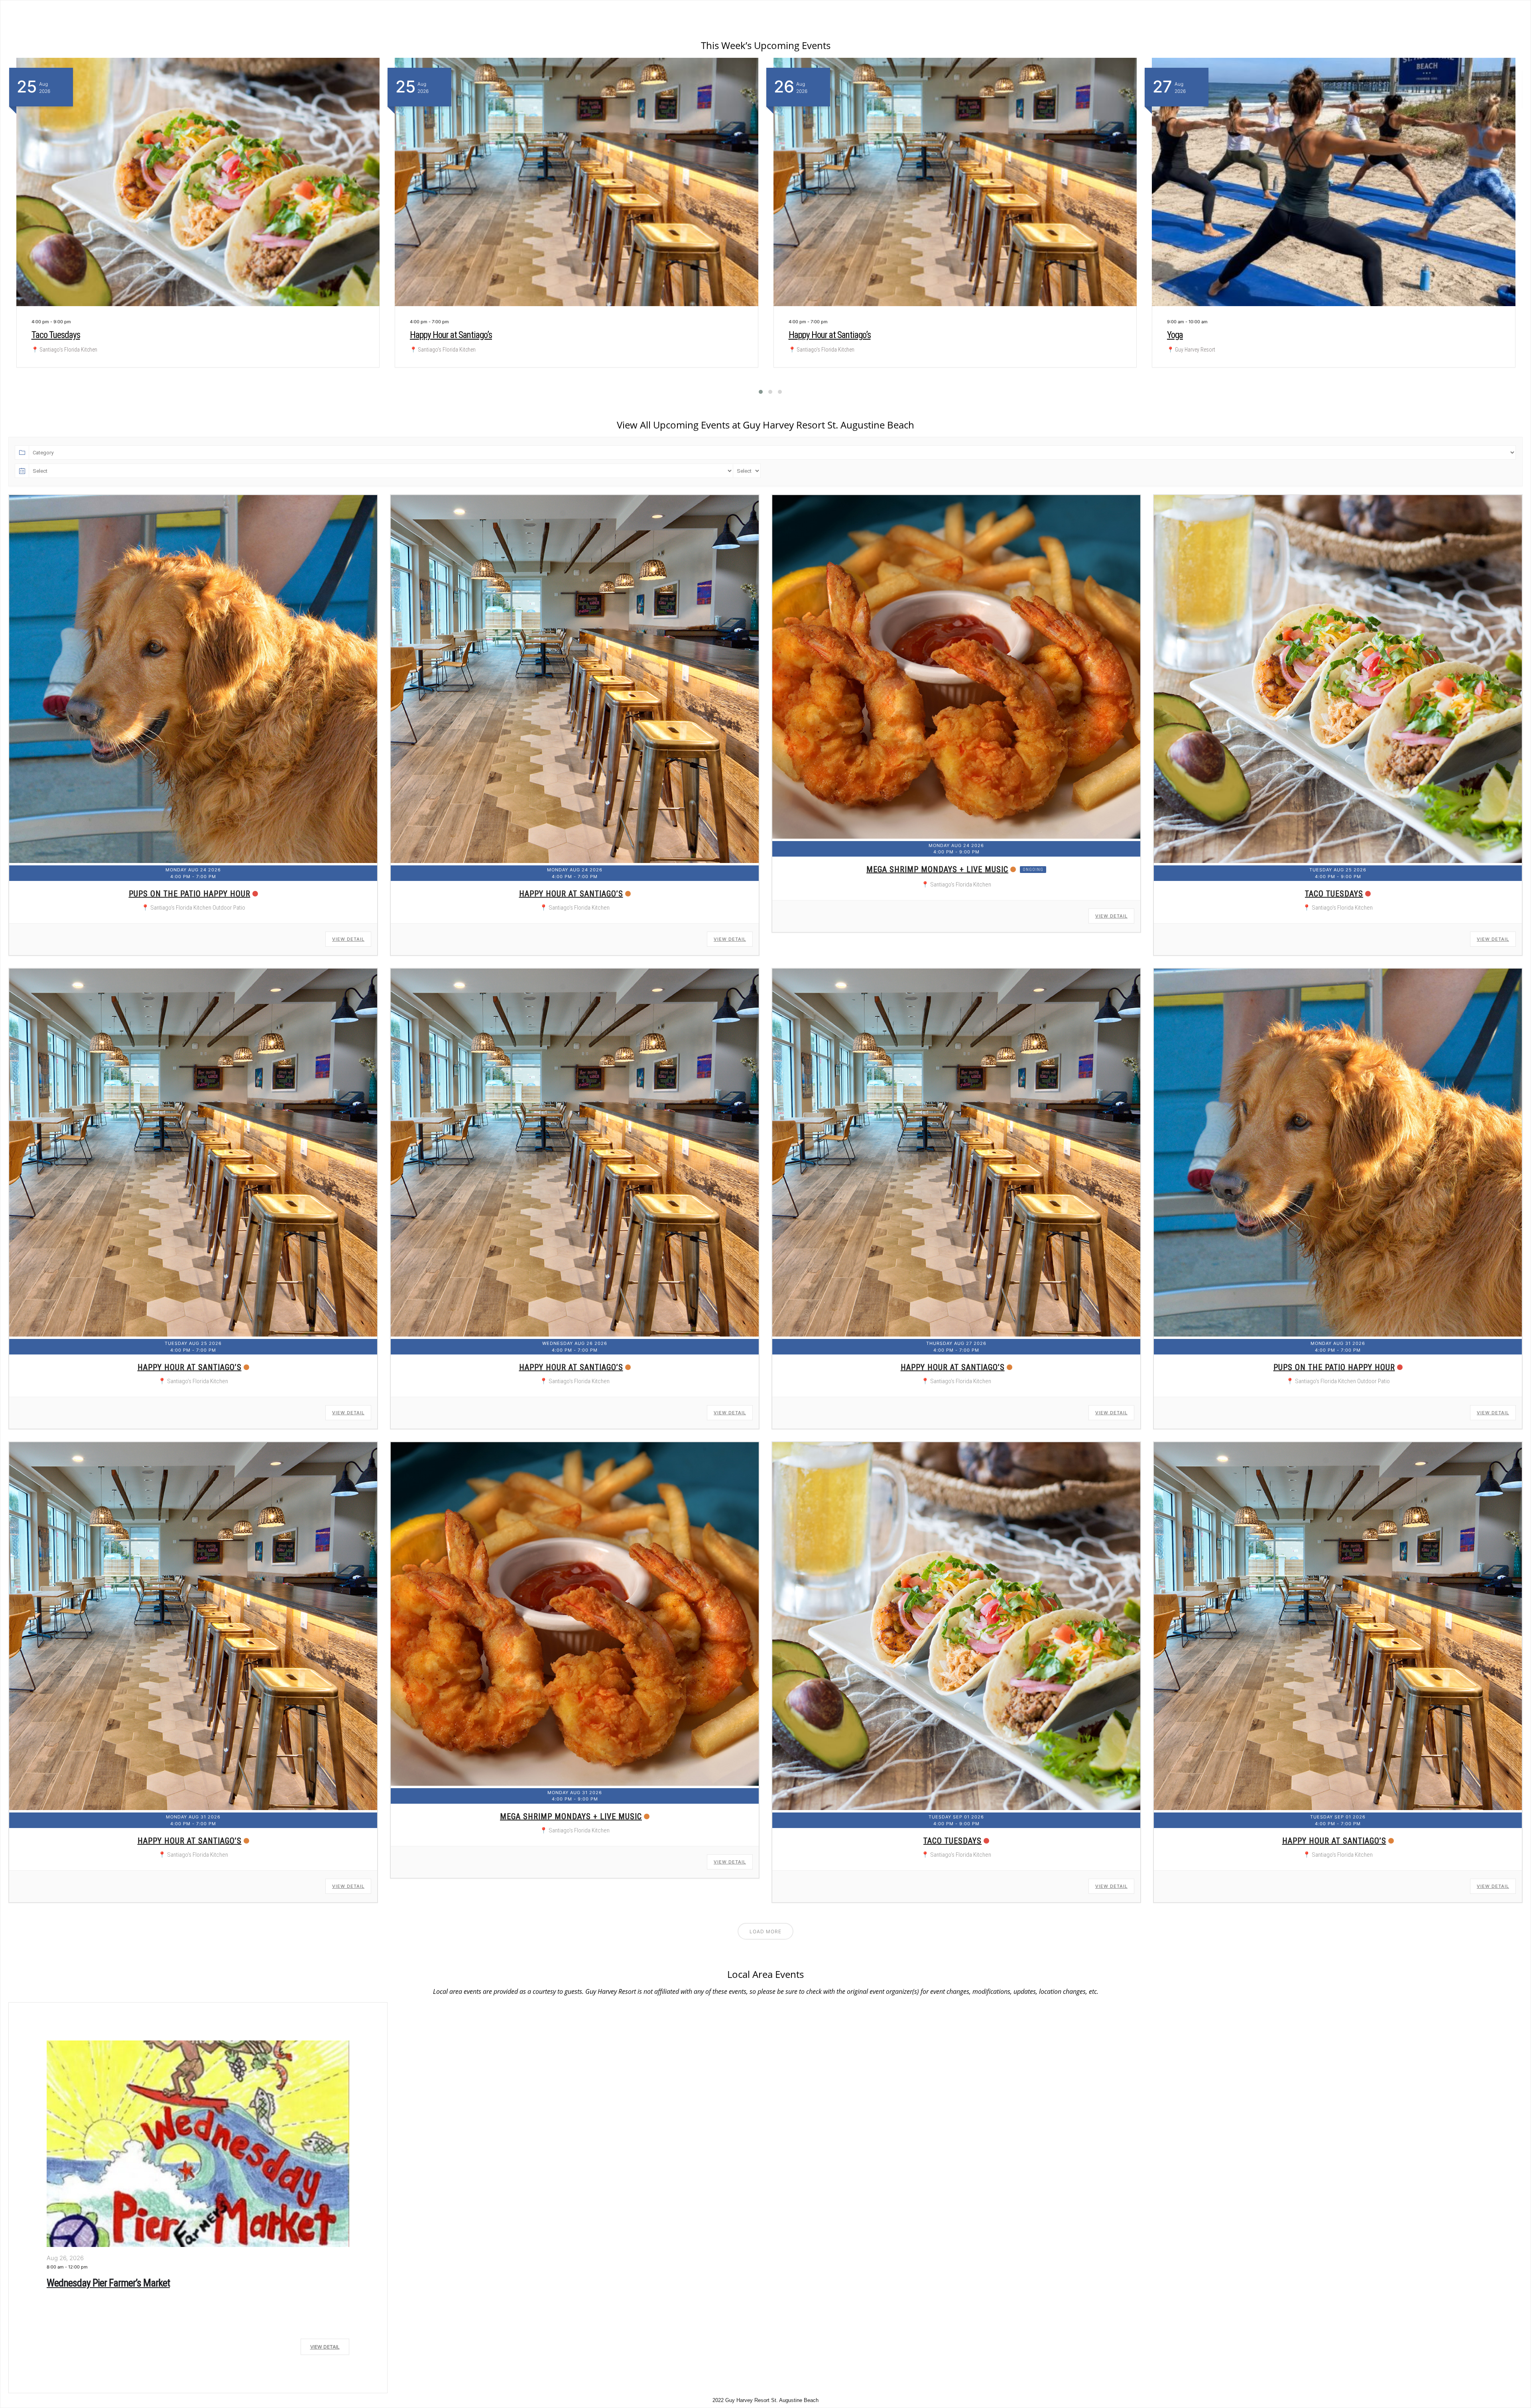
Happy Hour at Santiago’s (451, 335)
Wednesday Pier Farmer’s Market (108, 2283)
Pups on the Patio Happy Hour (190, 894)
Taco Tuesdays (1334, 894)
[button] (756, 392)
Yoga (39, 335)
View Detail (348, 939)
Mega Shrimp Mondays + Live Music (937, 869)
